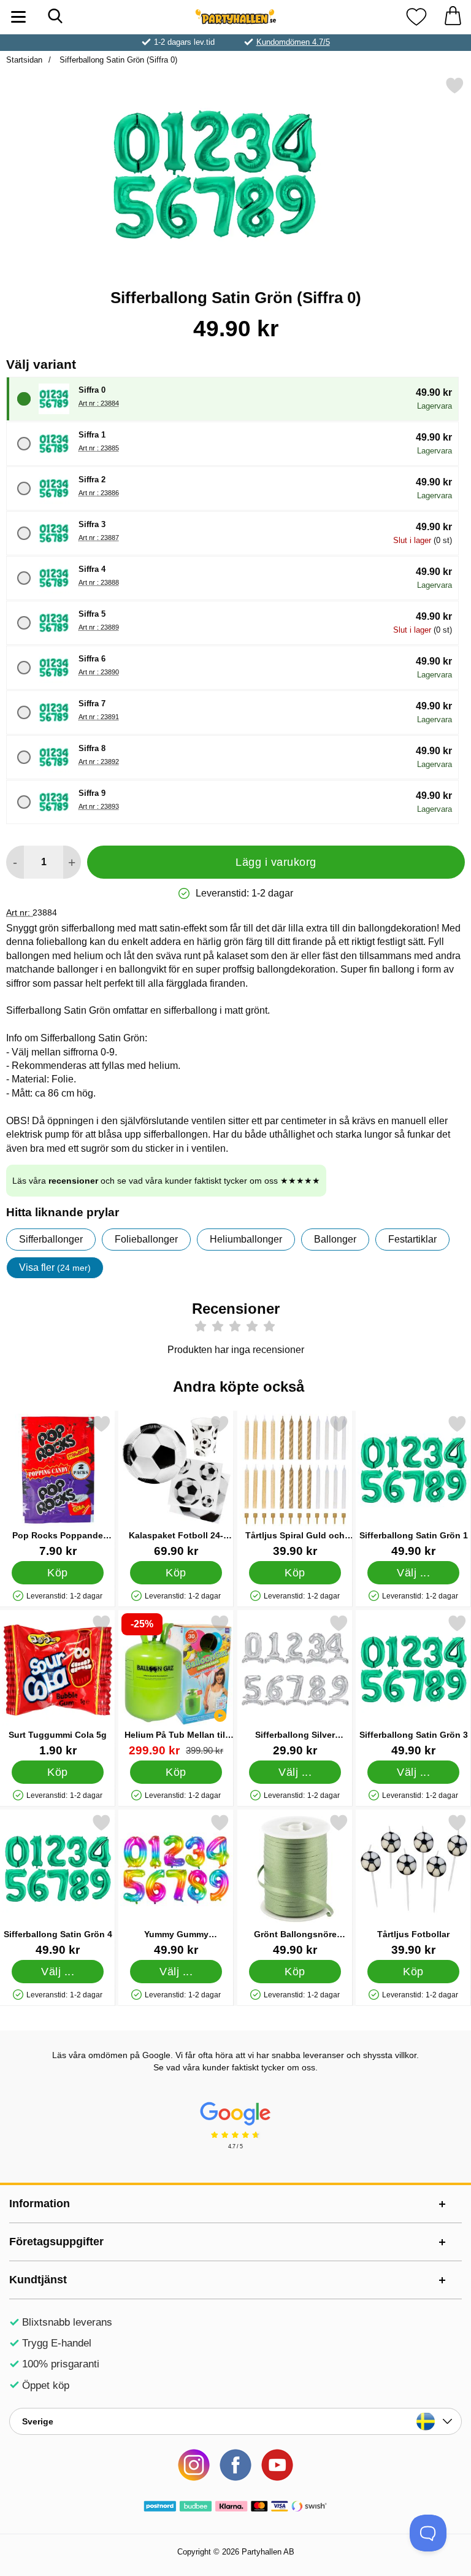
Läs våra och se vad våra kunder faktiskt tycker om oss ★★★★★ (166, 1181)
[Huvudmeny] (18, 17)
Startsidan (24, 60)
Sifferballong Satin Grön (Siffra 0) (117, 60)
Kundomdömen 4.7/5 (293, 42)
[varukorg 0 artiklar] (453, 17)
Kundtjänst (38, 2280)
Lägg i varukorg (276, 862)
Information (40, 2204)
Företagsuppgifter (56, 2242)
